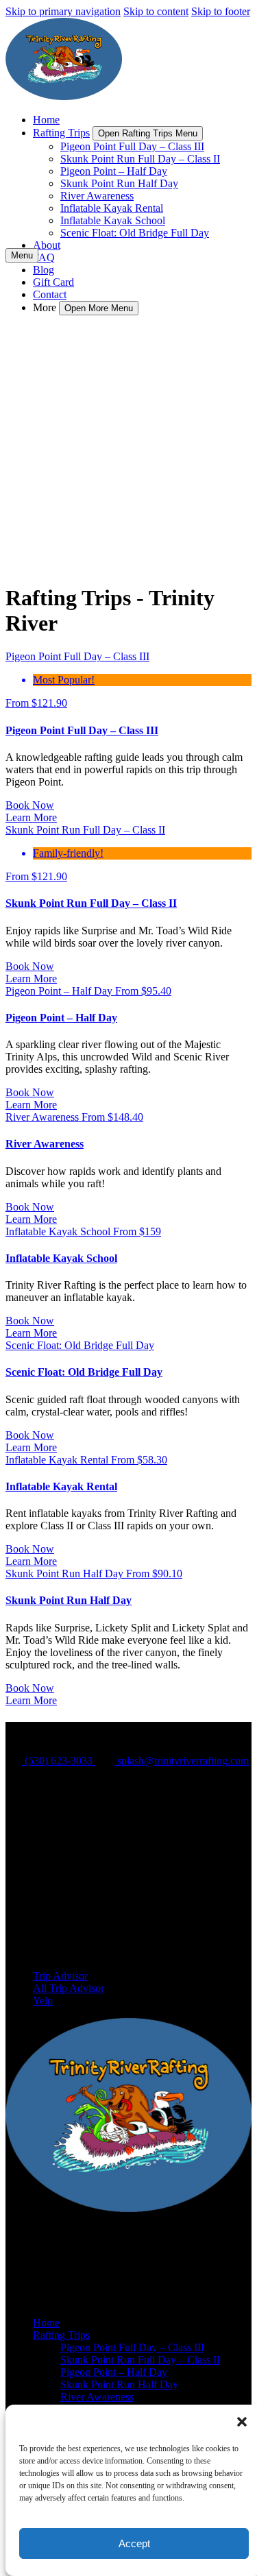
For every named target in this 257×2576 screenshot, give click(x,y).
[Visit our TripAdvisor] (46, 1902)
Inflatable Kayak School (113, 220)
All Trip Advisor (69, 1988)
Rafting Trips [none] (61, 133)
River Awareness (97, 196)
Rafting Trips (61, 2335)
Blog (44, 270)
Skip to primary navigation (63, 11)
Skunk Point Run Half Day (119, 183)
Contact (50, 294)
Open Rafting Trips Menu (148, 133)
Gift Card (53, 282)
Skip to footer (221, 11)
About (47, 245)
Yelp (43, 2001)
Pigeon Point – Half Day (114, 171)
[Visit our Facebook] (41, 1883)
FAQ (44, 257)
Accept (134, 2543)
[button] (242, 2422)
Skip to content (156, 11)
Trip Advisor (60, 1976)
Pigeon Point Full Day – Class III (132, 146)
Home (46, 120)
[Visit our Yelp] (40, 1922)
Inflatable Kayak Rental (112, 208)
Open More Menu (99, 308)
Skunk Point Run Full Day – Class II (140, 159)
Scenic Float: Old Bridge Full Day (135, 233)
